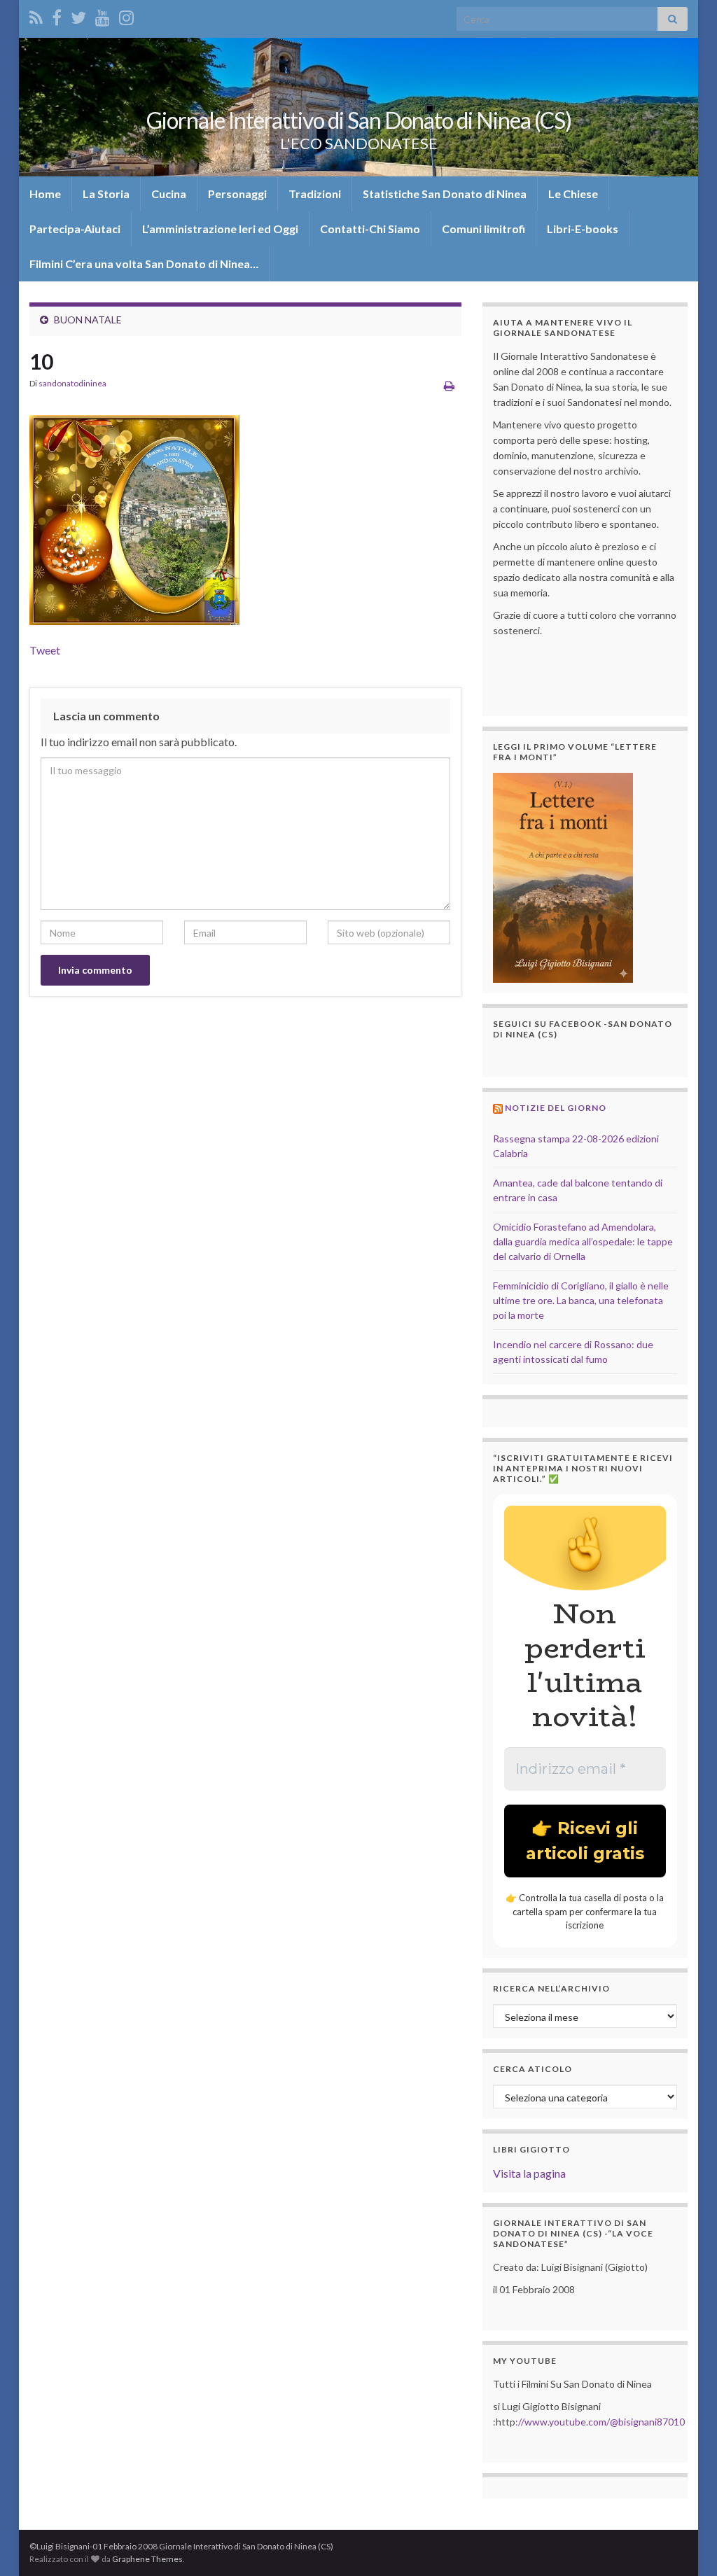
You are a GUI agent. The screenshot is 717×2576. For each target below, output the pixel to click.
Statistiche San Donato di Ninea (445, 194)
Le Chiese (573, 194)
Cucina (169, 194)
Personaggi (237, 194)
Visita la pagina (529, 2173)
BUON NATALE (88, 320)
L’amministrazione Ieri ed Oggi (220, 229)
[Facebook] (57, 15)
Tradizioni (315, 194)
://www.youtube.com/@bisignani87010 (600, 2422)
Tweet (45, 650)
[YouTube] (103, 15)
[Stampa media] (449, 385)
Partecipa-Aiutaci (75, 229)
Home (45, 194)
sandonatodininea (72, 383)
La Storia (106, 194)
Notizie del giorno (556, 1108)
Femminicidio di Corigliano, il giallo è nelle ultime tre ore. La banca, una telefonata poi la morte (581, 1300)
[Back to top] (685, 2544)
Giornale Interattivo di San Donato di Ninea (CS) (359, 120)
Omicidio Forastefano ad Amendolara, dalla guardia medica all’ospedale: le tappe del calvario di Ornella (583, 1241)
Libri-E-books (583, 229)
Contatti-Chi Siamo (370, 229)
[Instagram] (126, 15)
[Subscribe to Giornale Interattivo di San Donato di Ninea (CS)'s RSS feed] (36, 15)
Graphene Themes (147, 2559)
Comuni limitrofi (483, 229)
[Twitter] (78, 15)
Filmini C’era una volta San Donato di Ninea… (144, 264)
